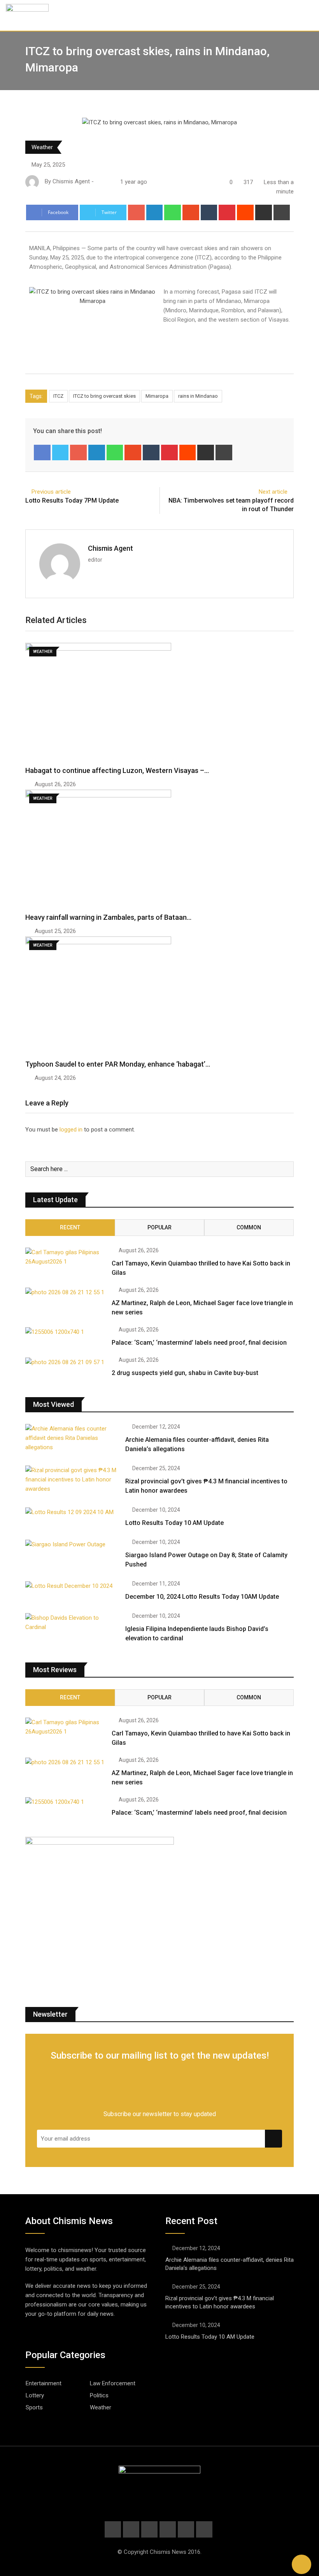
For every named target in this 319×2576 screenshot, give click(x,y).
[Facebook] (42, 453)
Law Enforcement (113, 2383)
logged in (71, 1130)
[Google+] (136, 212)
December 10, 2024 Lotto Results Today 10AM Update (202, 1597)
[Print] (282, 212)
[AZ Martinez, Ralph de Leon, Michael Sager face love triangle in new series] (66, 1292)
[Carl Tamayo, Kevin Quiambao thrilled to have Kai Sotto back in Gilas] (66, 1257)
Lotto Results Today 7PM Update (72, 500)
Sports (34, 2407)
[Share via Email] (264, 212)
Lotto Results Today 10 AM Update (174, 1523)
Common (249, 1227)
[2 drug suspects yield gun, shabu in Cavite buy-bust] (66, 1362)
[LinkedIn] (155, 212)
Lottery (35, 2395)
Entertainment (44, 2383)
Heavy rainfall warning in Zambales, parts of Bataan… (108, 917)
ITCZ (58, 396)
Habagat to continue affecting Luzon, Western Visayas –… (117, 770)
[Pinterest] (227, 212)
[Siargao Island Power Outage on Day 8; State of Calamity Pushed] (72, 1544)
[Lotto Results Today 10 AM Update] (72, 1512)
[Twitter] (60, 453)
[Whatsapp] (173, 212)
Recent (70, 1227)
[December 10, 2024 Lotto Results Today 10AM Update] (72, 1586)
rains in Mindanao (198, 396)
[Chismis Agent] (98, 182)
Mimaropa (157, 396)
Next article (273, 492)
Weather (42, 147)
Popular (159, 1227)
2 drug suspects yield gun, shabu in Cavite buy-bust (185, 1373)
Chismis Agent (110, 548)
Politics (99, 2395)
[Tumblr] (209, 212)
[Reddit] (245, 212)
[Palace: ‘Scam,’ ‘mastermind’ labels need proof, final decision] (66, 1332)
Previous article (51, 492)
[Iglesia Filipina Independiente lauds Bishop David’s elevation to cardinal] (72, 1622)
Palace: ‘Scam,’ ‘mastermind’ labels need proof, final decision (199, 1343)
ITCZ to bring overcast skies (104, 396)
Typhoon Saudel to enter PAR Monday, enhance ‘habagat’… (118, 1064)
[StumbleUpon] (191, 212)
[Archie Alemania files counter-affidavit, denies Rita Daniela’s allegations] (72, 1438)
